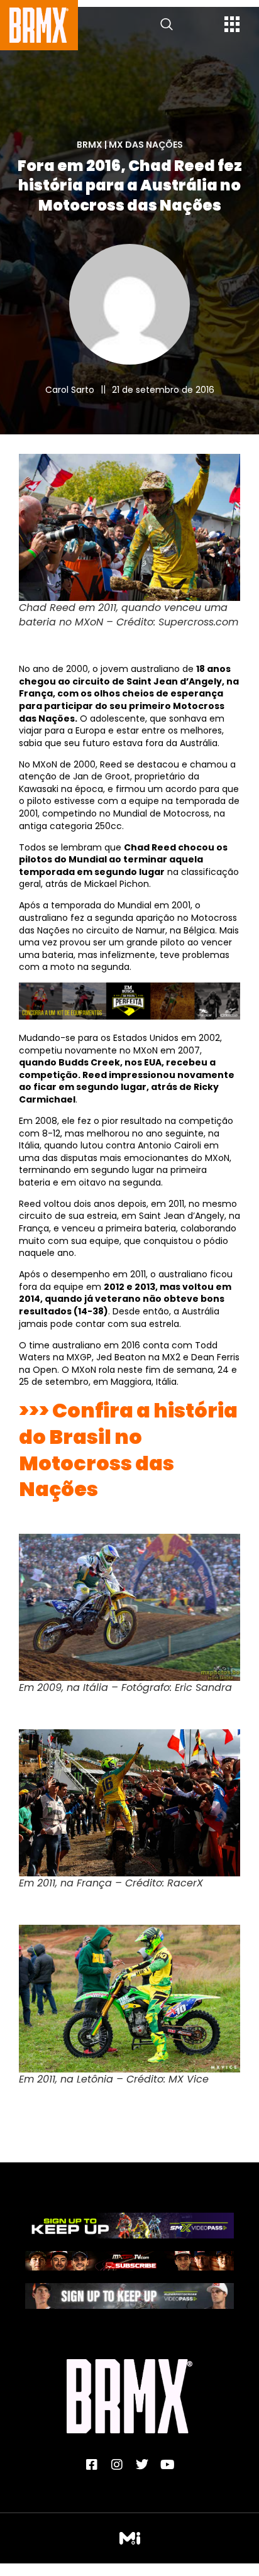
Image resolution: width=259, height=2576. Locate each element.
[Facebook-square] (92, 2465)
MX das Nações (146, 145)
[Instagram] (117, 2465)
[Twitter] (142, 2465)
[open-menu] (232, 26)
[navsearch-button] (167, 25)
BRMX (90, 145)
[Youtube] (167, 2465)
